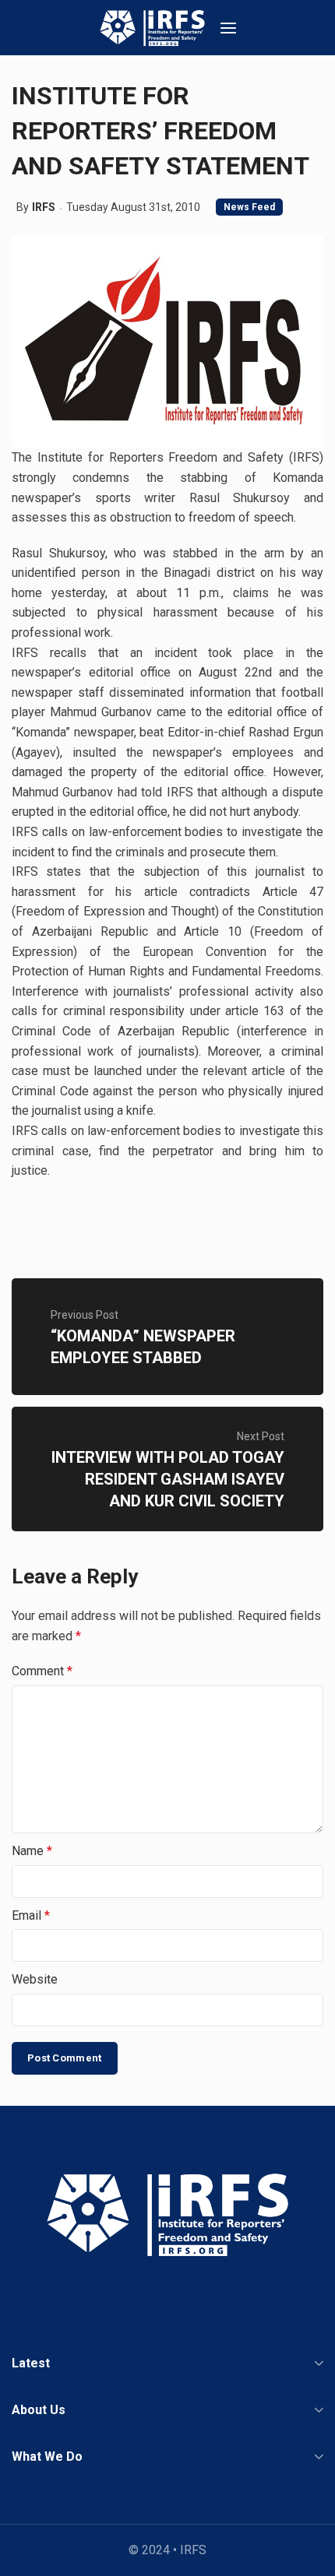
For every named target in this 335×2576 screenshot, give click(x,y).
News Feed (249, 207)
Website (35, 1979)
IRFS (44, 207)
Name (32, 1851)
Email (31, 1915)
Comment (42, 1671)
